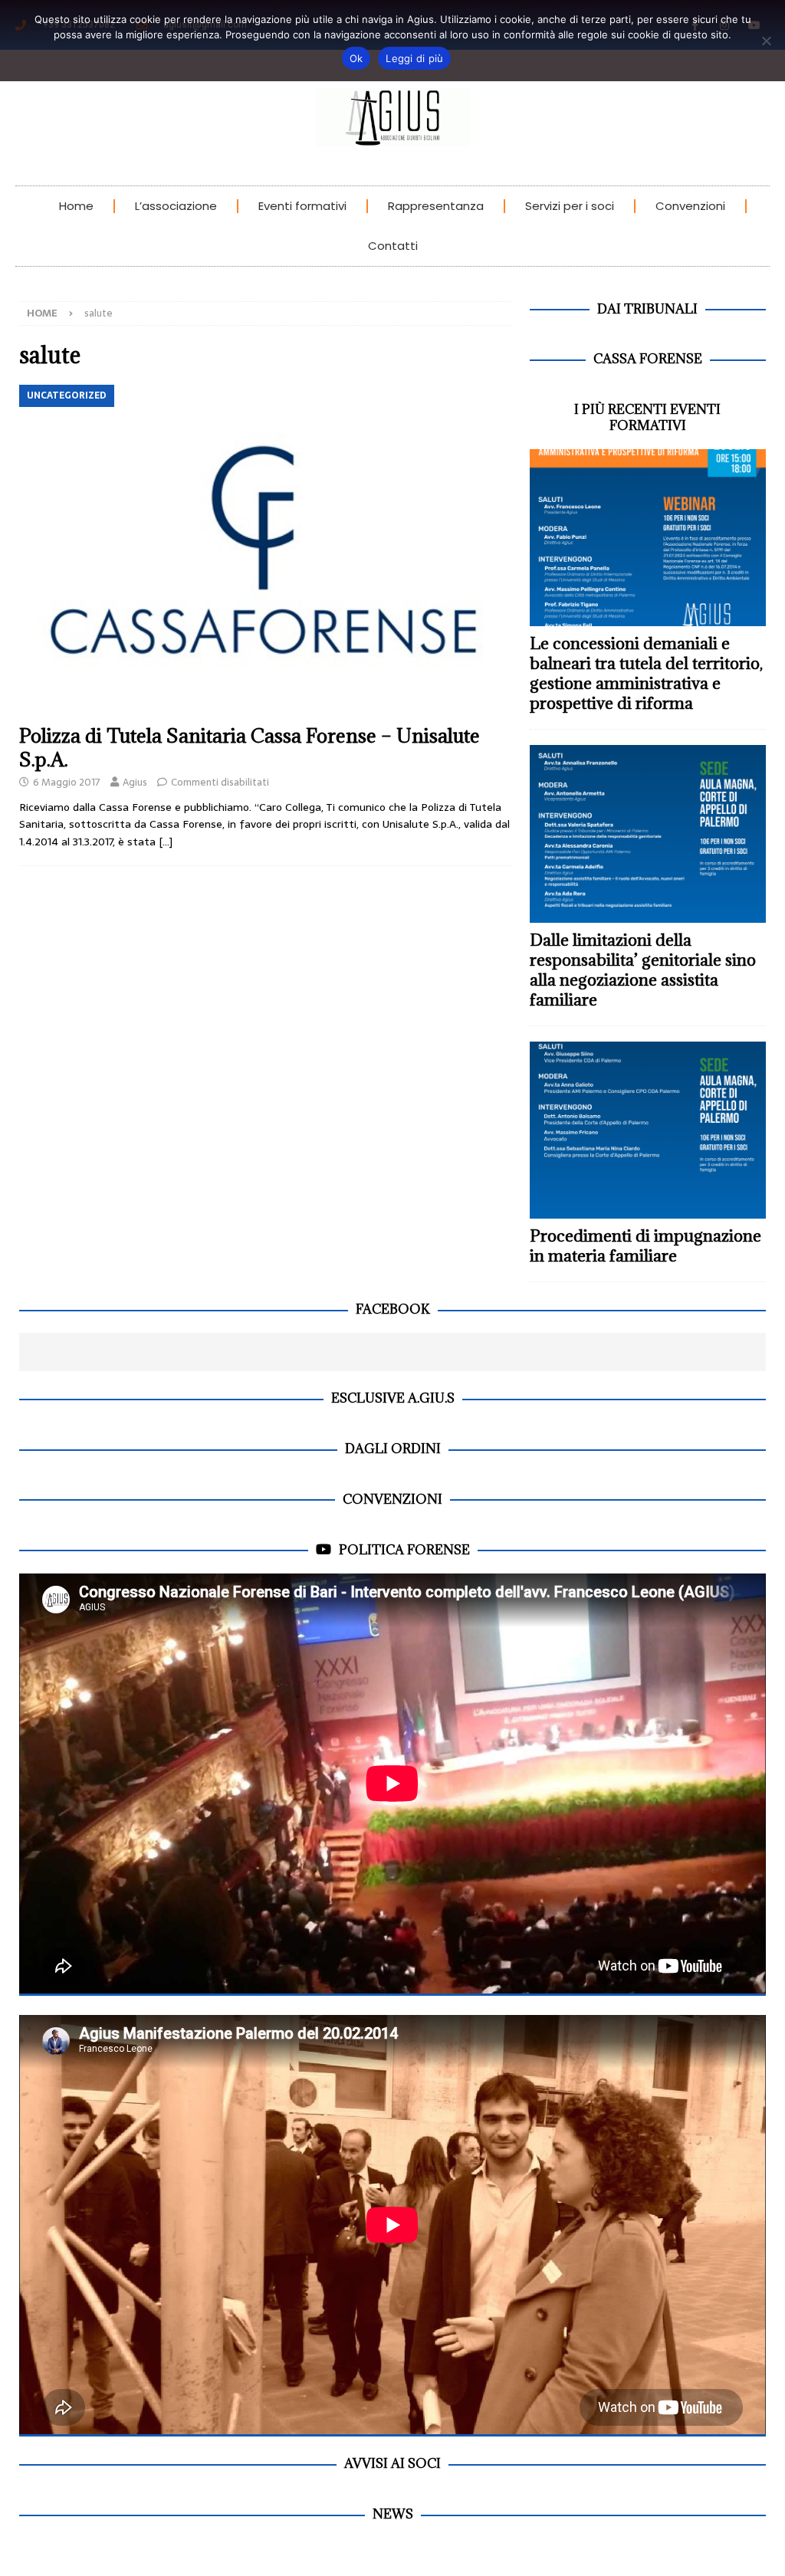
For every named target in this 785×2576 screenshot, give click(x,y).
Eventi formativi (302, 206)
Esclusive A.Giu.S (393, 1398)
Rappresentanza (436, 206)
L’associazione (176, 206)
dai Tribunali (647, 309)
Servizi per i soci (570, 206)
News (393, 2514)
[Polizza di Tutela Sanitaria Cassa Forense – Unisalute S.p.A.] (265, 550)
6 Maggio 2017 (67, 782)
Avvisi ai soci (392, 2463)
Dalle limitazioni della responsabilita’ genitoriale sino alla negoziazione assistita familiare (643, 970)
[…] (166, 842)
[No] (766, 41)
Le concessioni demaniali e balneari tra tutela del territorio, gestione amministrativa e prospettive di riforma (646, 673)
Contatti (393, 246)
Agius (135, 782)
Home (76, 206)
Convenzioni (690, 206)
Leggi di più (414, 58)
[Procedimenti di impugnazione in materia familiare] (648, 1130)
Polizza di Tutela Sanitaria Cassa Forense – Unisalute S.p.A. (250, 747)
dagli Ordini (393, 1449)
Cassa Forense (648, 359)
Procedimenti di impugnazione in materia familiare (645, 1246)
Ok (356, 58)
